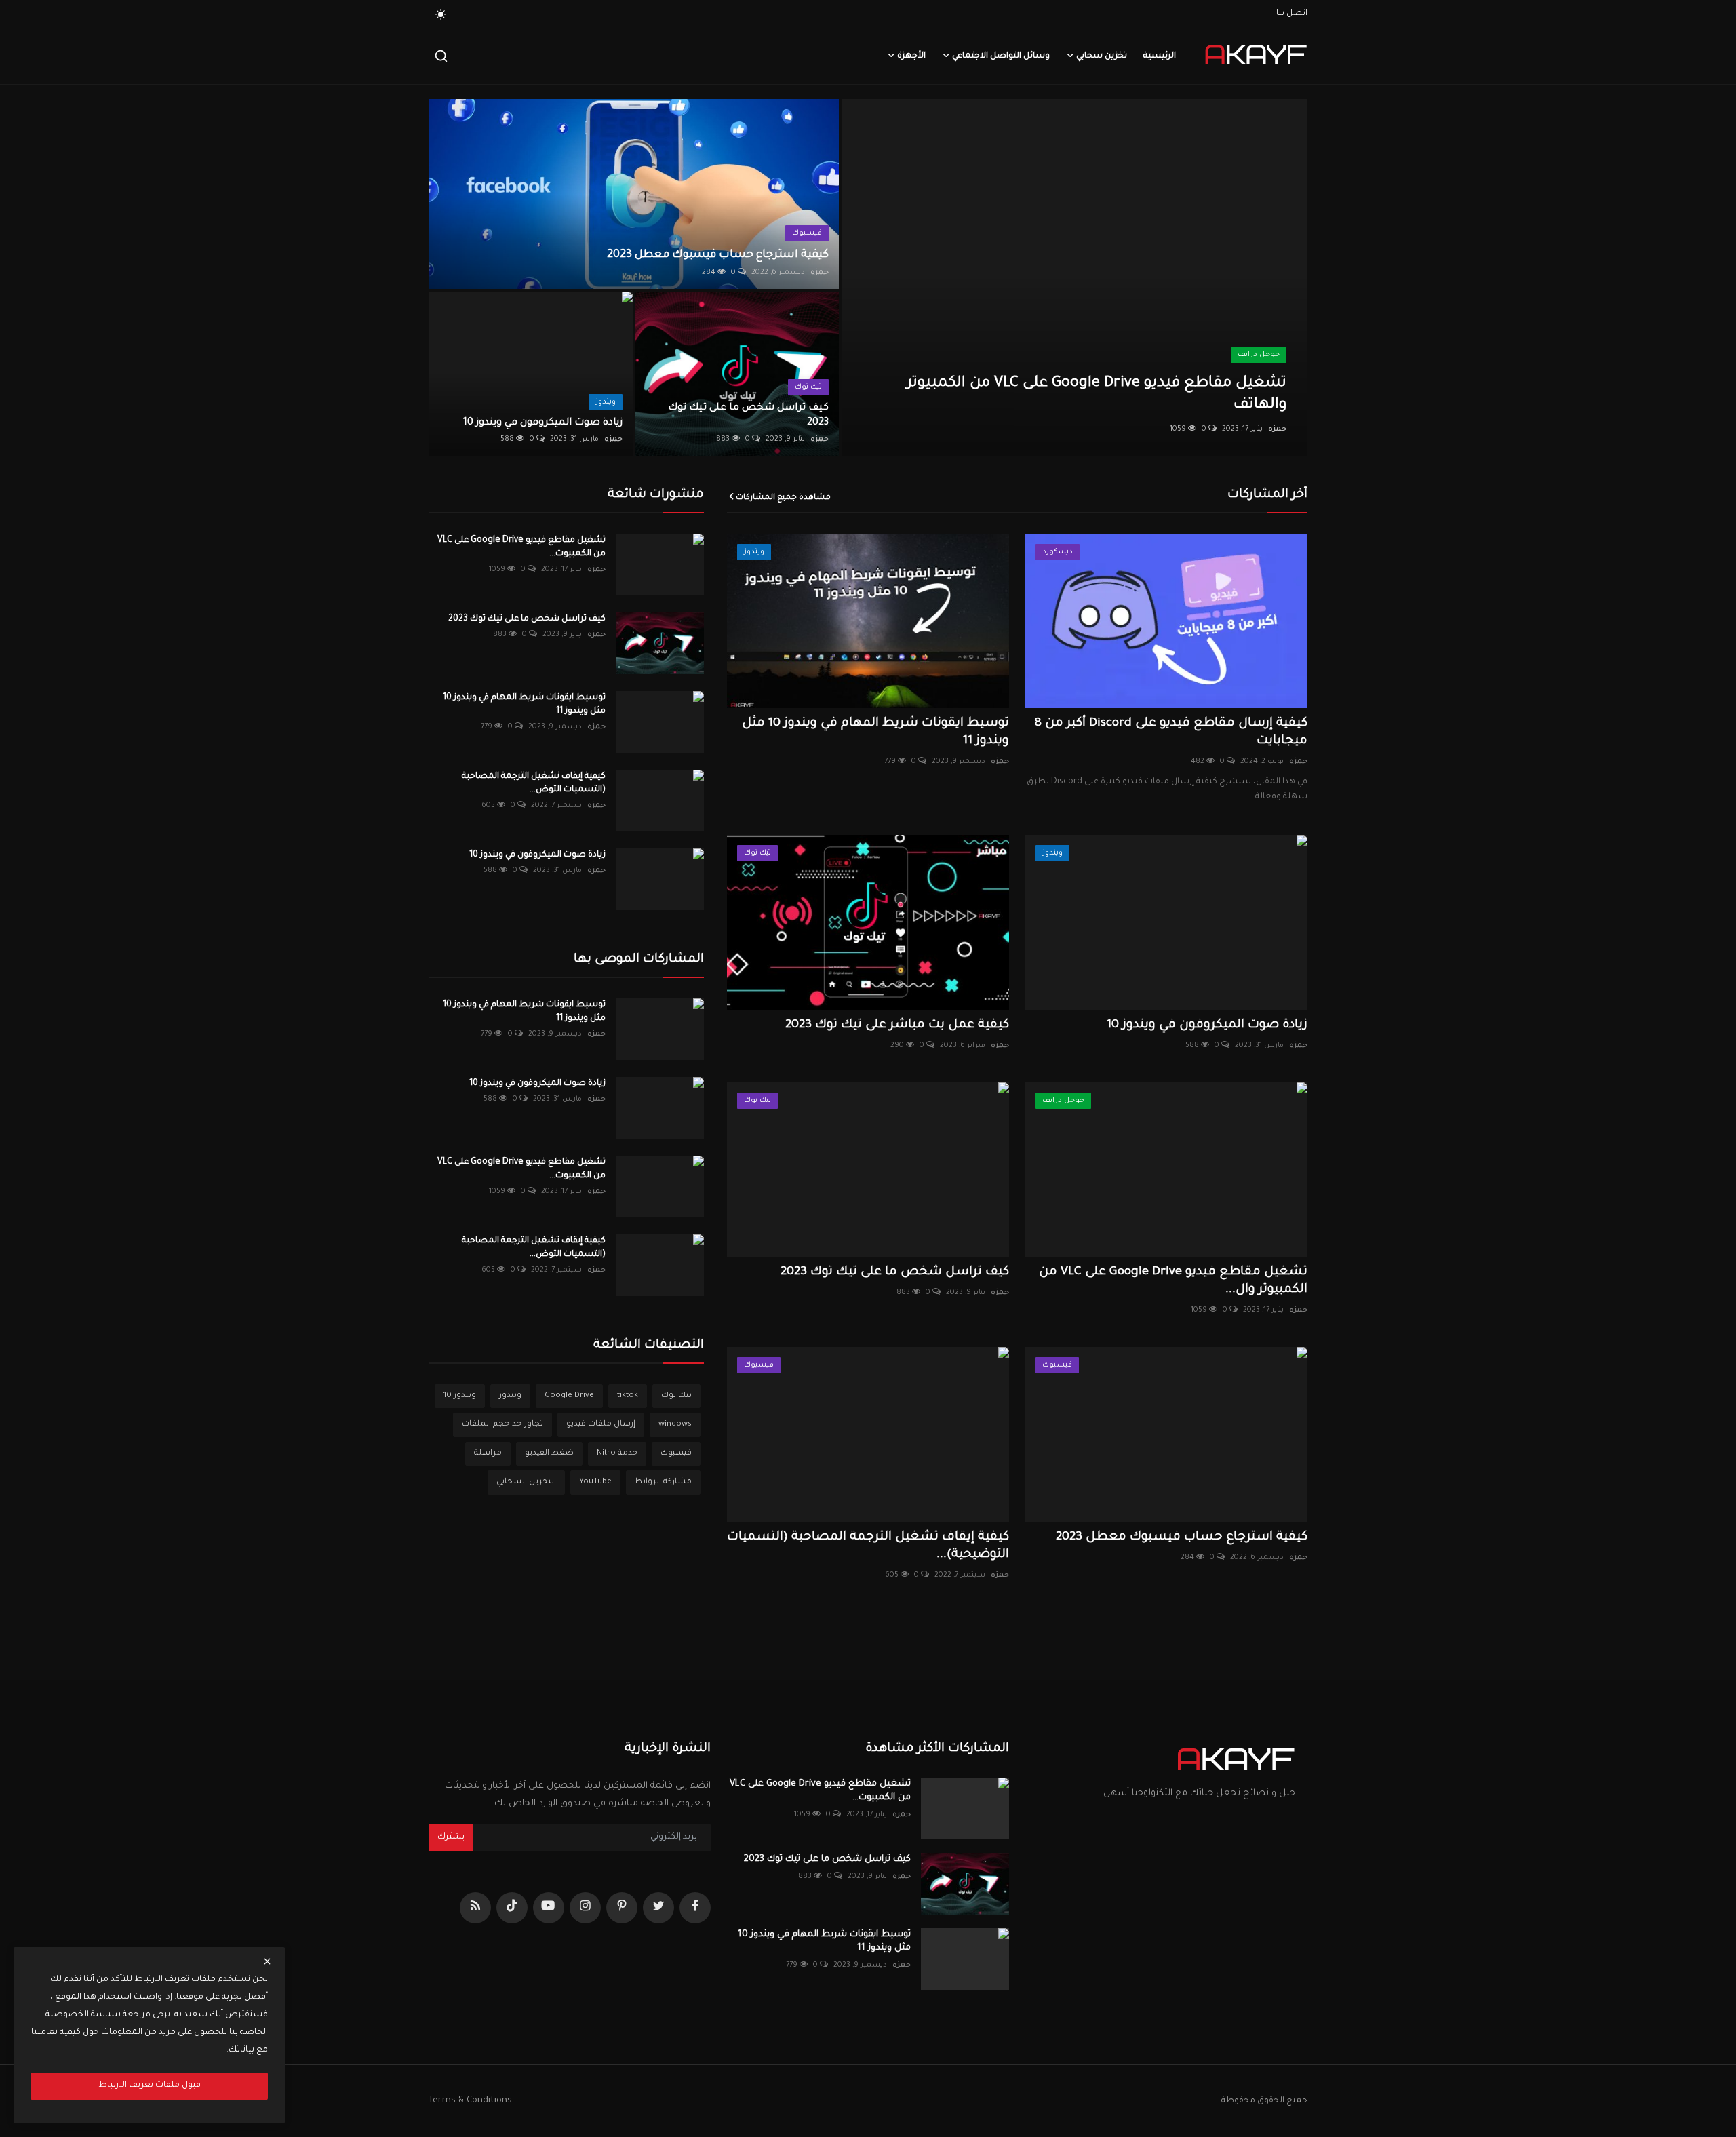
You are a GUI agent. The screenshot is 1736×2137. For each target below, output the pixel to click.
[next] (1284, 277)
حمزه (1277, 429)
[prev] (864, 277)
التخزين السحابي (526, 1482)
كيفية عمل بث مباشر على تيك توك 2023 (897, 1025)
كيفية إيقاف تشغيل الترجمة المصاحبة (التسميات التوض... (534, 783)
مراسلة (488, 1454)
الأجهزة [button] (911, 56)
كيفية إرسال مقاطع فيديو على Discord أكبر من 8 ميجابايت (1171, 732)
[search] (441, 56)
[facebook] (695, 1908)
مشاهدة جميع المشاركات (783, 498)
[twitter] (658, 1908)
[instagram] (585, 1908)
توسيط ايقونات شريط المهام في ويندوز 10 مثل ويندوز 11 (875, 732)
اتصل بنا (1292, 14)
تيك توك (676, 1396)
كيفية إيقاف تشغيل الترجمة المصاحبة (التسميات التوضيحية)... (868, 1546)
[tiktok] (512, 1908)
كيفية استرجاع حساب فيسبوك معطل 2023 (718, 255)
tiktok (628, 1396)
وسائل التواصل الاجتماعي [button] (1001, 56)
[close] (267, 1961)
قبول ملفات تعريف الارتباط (150, 2085)
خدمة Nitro (617, 1454)
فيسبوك (676, 1454)
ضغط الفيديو (549, 1454)
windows (675, 1425)
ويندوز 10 (460, 1396)
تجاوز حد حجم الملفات (502, 1425)
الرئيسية (1160, 56)
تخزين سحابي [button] (1102, 56)
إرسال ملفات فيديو (601, 1425)
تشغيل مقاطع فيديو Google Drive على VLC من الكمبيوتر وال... (1173, 1281)
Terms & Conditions (470, 2101)
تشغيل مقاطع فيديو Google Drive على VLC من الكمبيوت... (521, 547)
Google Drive (569, 1396)
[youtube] (549, 1908)
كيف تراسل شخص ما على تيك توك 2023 (748, 416)
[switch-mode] (441, 14)
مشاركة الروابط (663, 1482)
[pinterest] (622, 1908)
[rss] (475, 1908)
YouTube (595, 1482)
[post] (1074, 277)
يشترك (451, 1837)
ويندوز (510, 1396)
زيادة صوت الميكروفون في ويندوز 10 (543, 423)
